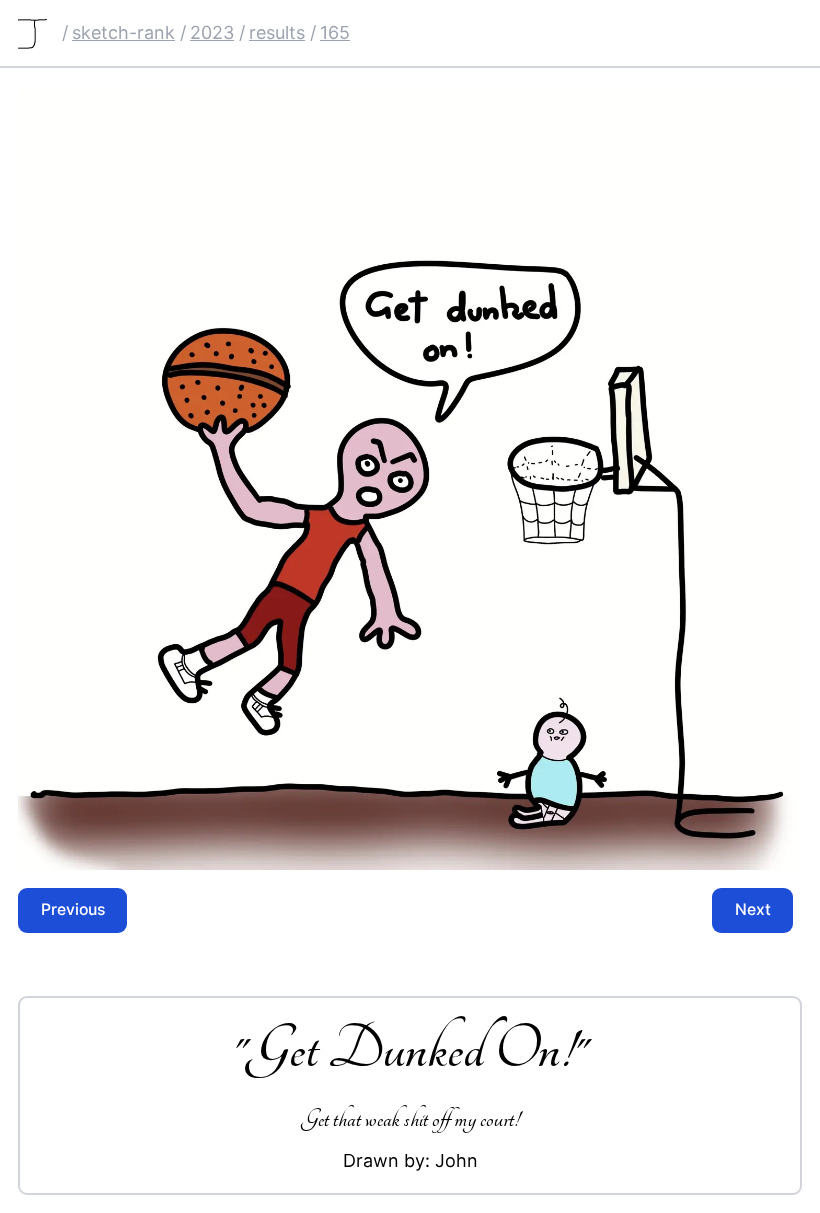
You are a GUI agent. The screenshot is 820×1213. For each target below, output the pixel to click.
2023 (212, 32)
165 (335, 32)
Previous (73, 909)
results (277, 32)
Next (753, 909)
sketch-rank (123, 32)
